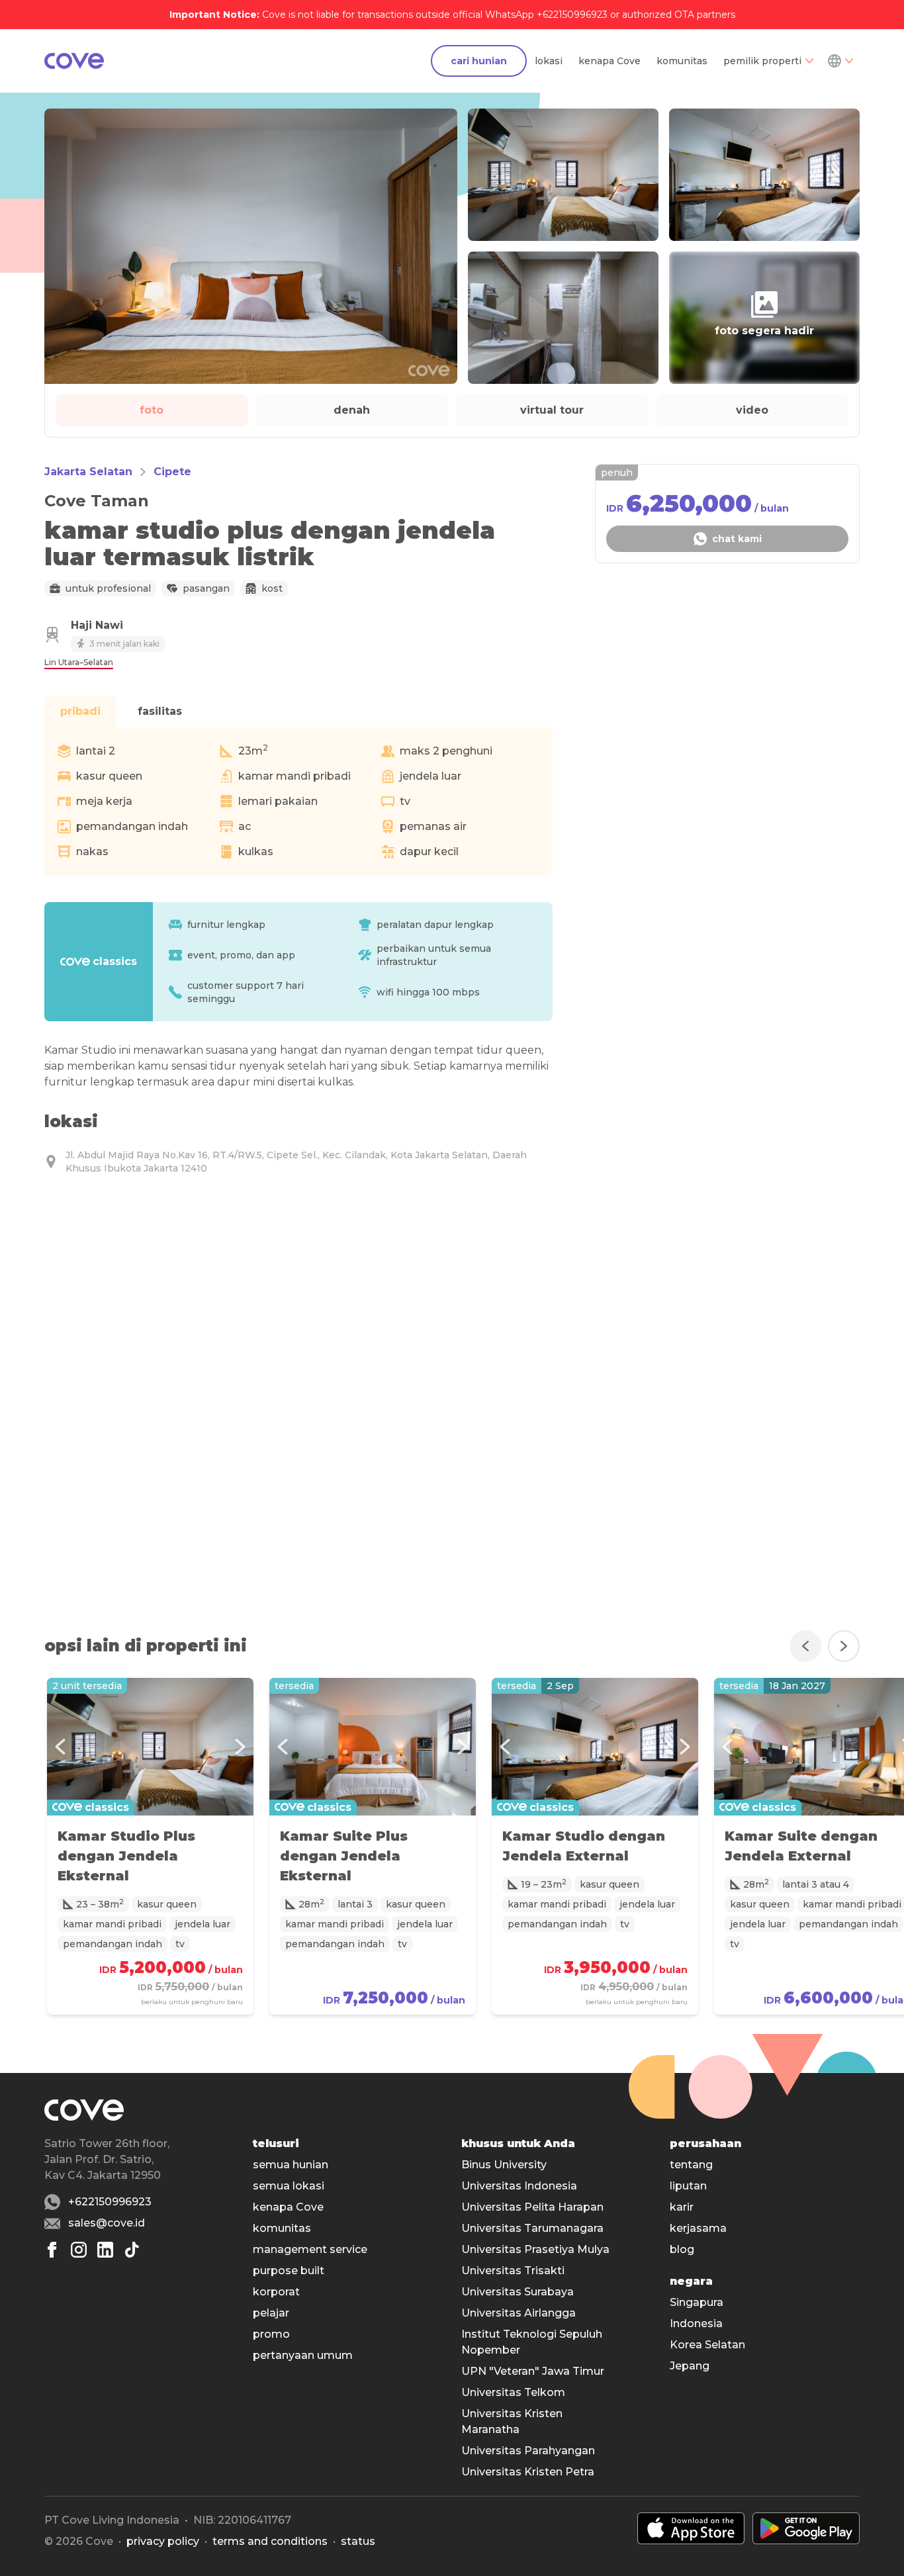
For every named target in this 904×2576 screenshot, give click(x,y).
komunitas (682, 61)
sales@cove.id (107, 2223)
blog (682, 2249)
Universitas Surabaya (518, 2292)
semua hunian (291, 2165)
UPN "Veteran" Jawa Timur (533, 2371)
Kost (272, 588)
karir (682, 2207)
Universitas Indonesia (519, 2186)
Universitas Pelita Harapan (532, 2207)
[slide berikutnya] (844, 1646)
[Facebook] (52, 2250)
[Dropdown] (840, 61)
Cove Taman (97, 501)
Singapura (697, 2302)
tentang (691, 2165)
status (358, 2541)
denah (352, 410)
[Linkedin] (105, 2250)
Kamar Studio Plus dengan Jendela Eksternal (126, 1856)
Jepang (690, 2366)
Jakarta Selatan (88, 472)
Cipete (172, 472)
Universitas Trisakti (513, 2271)
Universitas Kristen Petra (528, 2472)
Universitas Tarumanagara (532, 2228)
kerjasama (698, 2228)
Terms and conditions (270, 2541)
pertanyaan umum (303, 2355)
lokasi (549, 61)
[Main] (74, 61)
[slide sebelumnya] (805, 1646)
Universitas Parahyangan (528, 2451)
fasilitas (160, 711)
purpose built (289, 2271)
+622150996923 (110, 2202)
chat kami (737, 539)
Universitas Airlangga (519, 2313)
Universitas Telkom (513, 2392)
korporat (276, 2292)
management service (310, 2249)
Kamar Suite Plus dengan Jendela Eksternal (344, 1856)
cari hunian (479, 61)
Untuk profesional (108, 588)
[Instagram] (79, 2250)
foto (152, 410)
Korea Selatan (707, 2345)
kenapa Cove (610, 61)
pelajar (271, 2313)
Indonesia (696, 2323)
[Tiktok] (132, 2250)
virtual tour (552, 410)
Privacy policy (163, 2541)
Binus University (504, 2165)
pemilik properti (762, 61)
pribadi (80, 711)
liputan (688, 2186)
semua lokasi (289, 2186)
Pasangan (206, 588)
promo (271, 2334)
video (752, 410)
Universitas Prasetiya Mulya (535, 2249)
